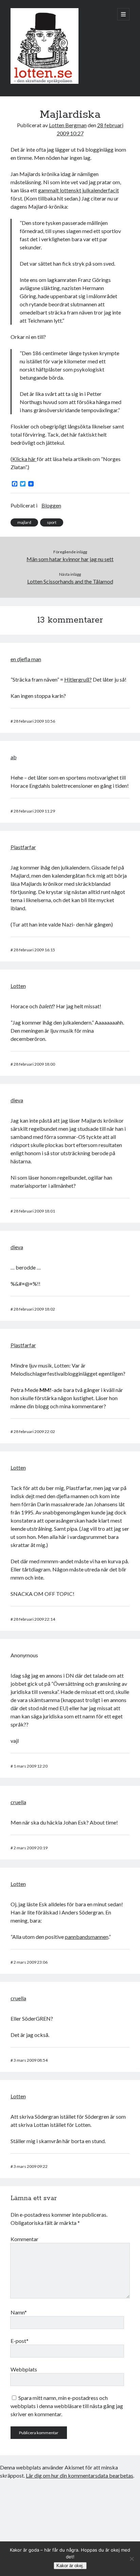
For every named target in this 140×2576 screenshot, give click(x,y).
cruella (18, 1802)
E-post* (20, 2341)
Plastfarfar (23, 847)
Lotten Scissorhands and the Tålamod (70, 581)
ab (14, 757)
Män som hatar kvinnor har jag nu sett (70, 559)
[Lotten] (45, 82)
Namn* (19, 2312)
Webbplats (24, 2369)
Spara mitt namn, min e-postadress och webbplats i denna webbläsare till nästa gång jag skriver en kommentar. (67, 2406)
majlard (24, 522)
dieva (17, 1100)
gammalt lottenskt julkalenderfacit (78, 190)
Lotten (18, 986)
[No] (132, 2559)
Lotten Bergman (68, 125)
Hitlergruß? (78, 679)
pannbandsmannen (87, 1937)
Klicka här (24, 459)
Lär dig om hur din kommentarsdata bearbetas (80, 2475)
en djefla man (26, 659)
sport (52, 522)
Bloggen (51, 505)
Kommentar (24, 2239)
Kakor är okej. (70, 2566)
